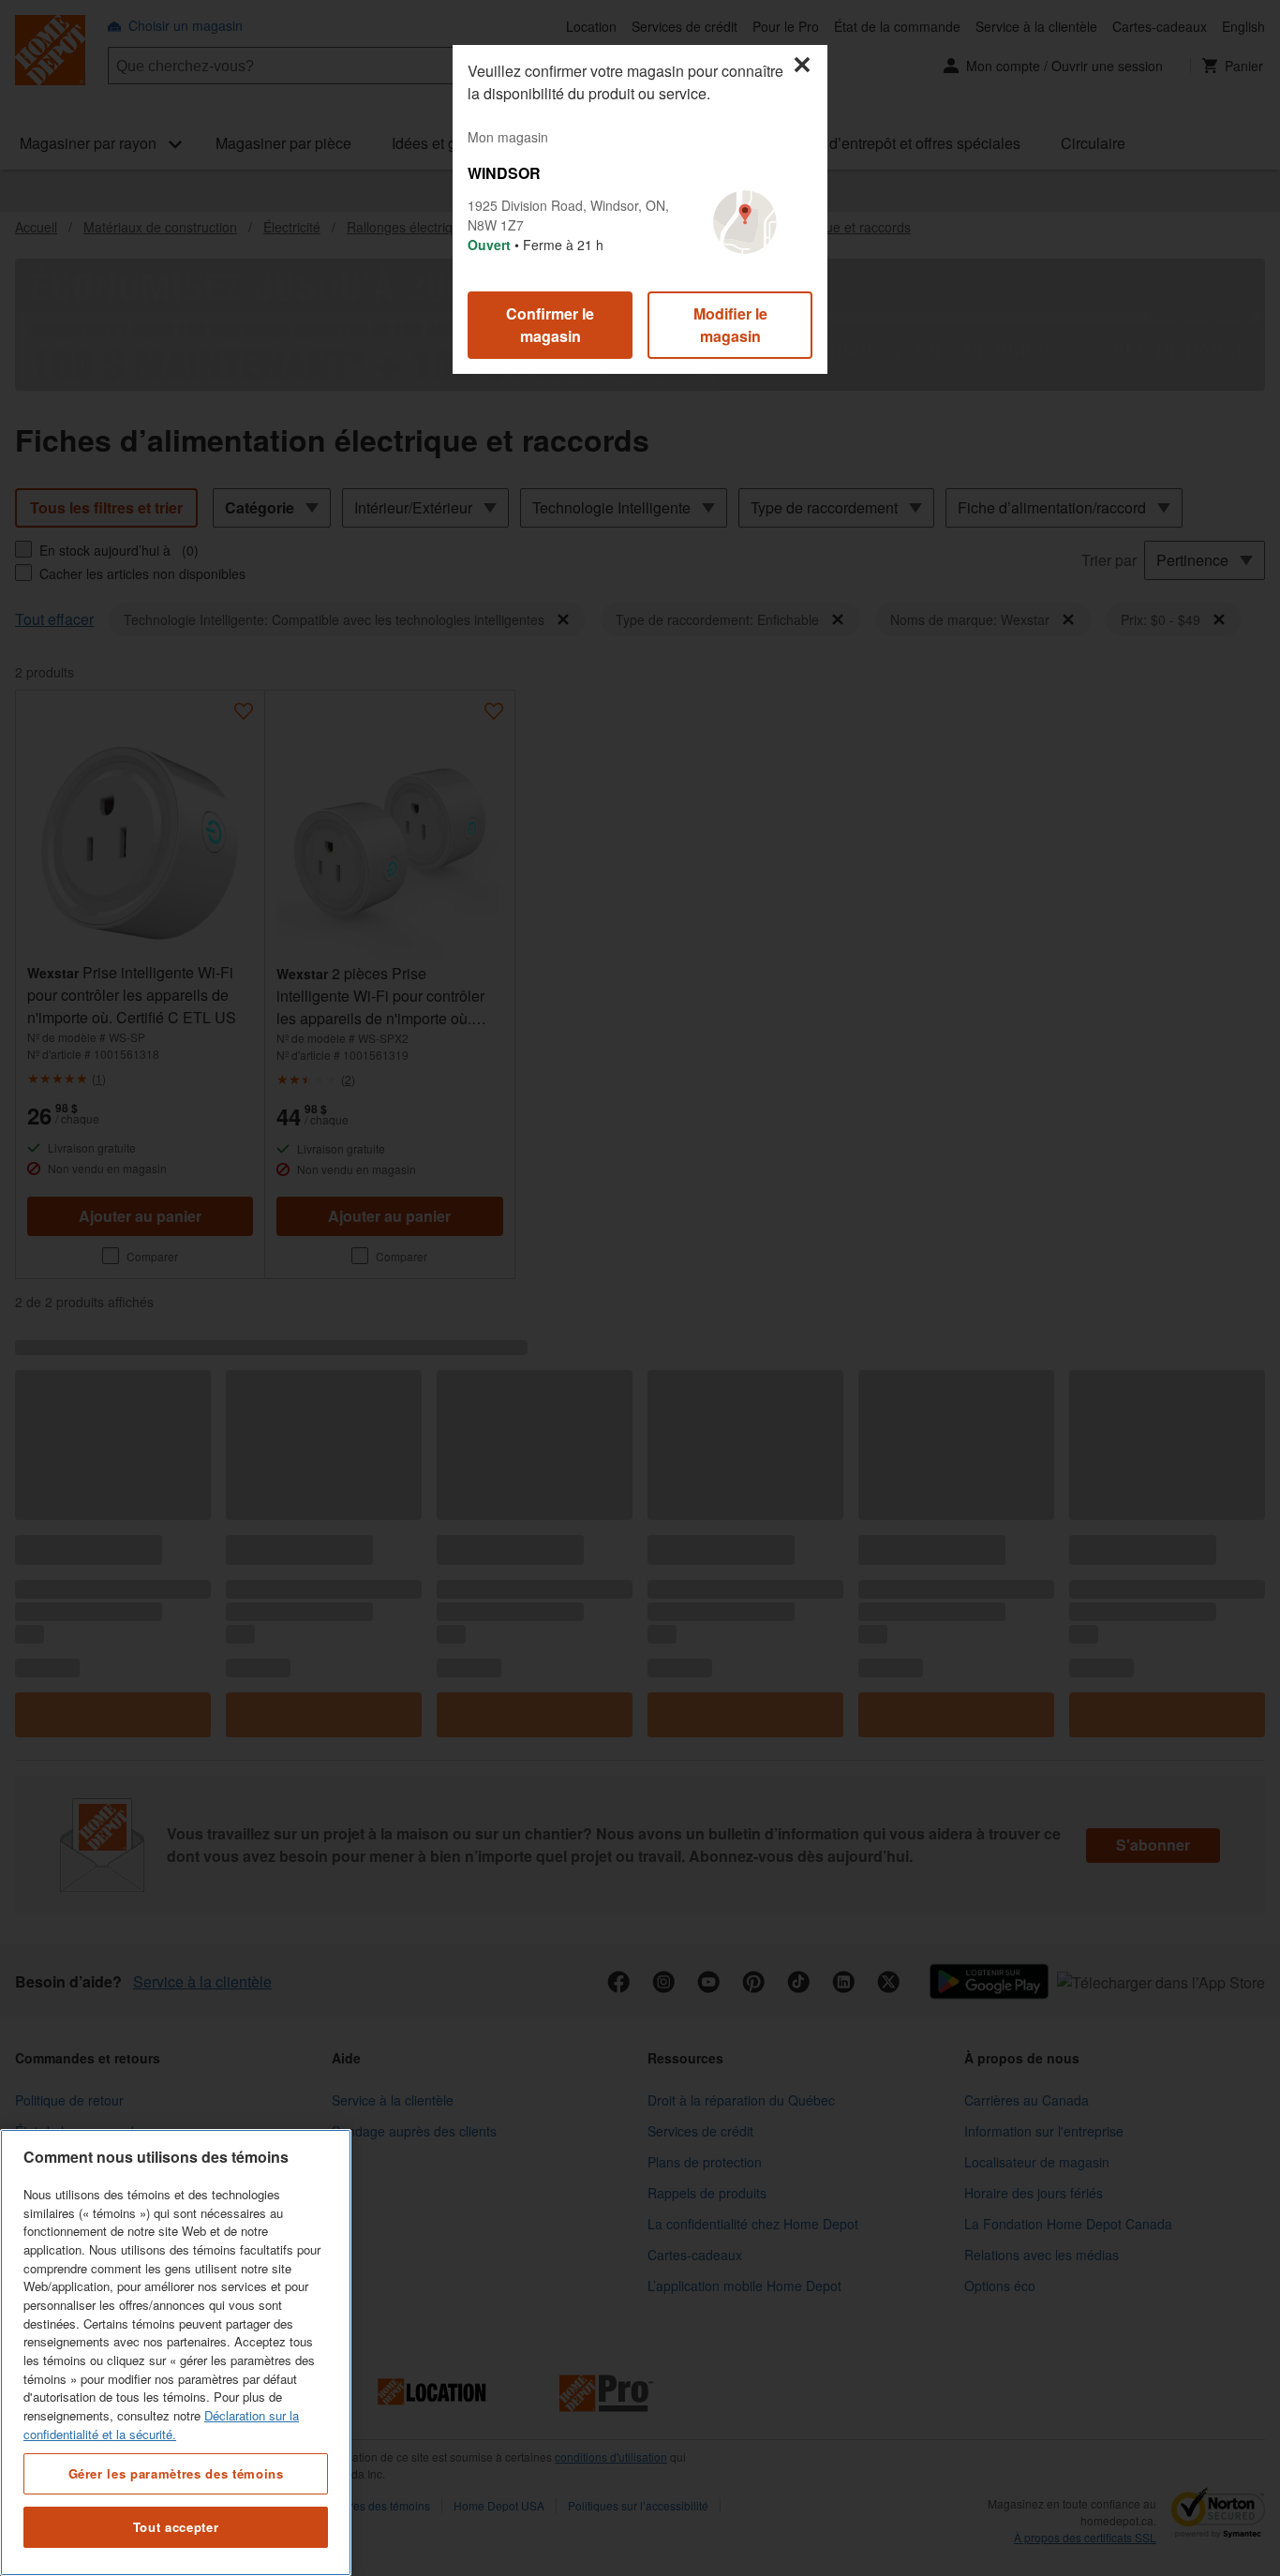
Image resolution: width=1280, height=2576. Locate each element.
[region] (176, 2353)
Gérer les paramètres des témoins (176, 2472)
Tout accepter (176, 2527)
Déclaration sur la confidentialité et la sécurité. (161, 2425)
